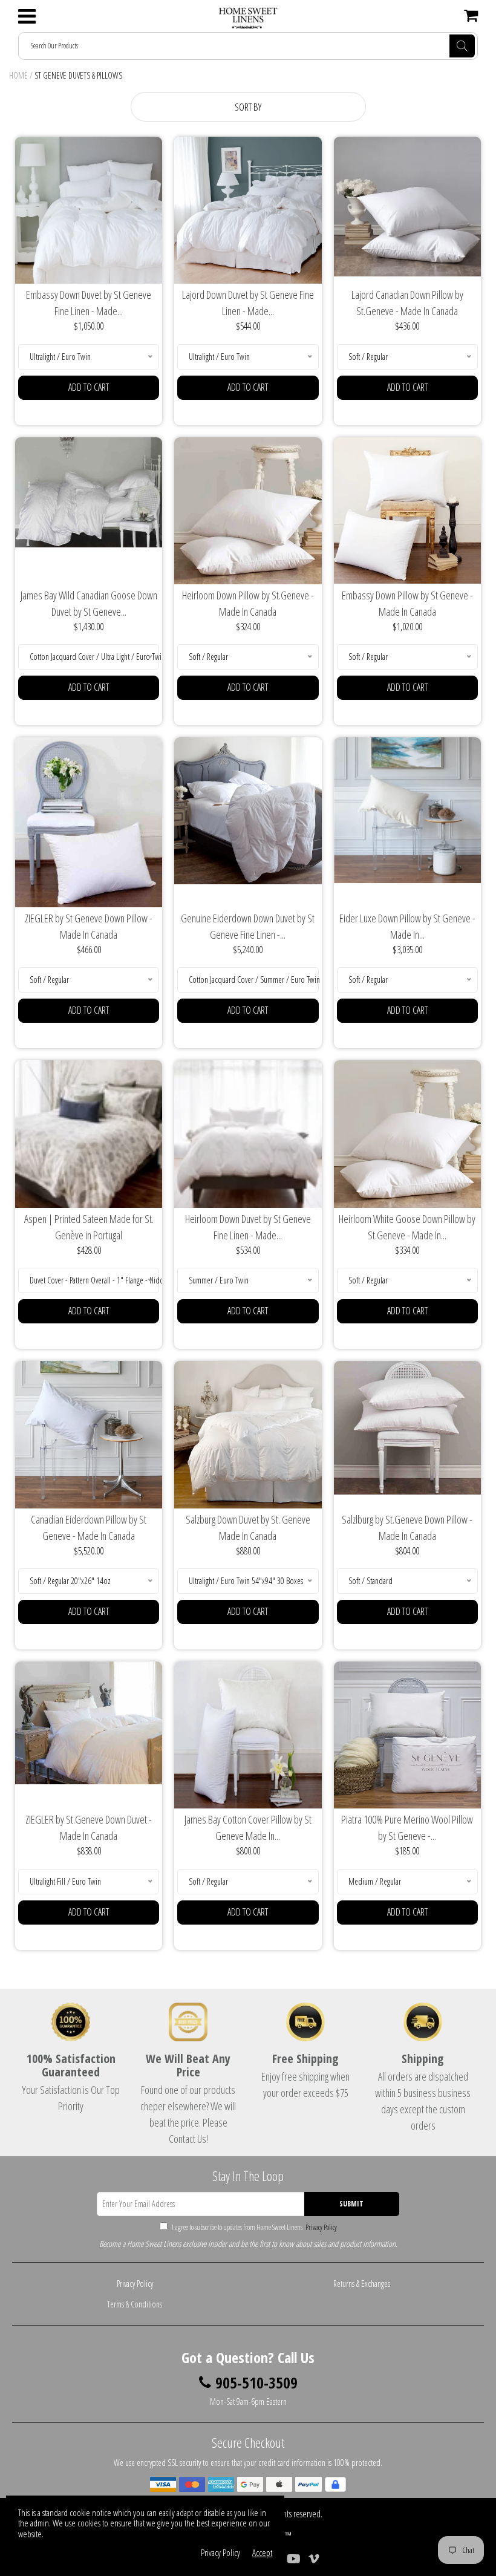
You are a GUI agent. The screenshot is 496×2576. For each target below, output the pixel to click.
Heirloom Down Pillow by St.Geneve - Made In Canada (248, 603)
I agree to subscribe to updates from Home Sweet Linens (254, 2227)
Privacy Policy (320, 2227)
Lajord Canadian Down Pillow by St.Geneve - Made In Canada (407, 303)
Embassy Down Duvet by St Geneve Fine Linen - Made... (89, 303)
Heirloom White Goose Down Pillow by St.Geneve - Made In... (407, 1227)
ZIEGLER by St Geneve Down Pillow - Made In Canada (89, 926)
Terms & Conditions (135, 2304)
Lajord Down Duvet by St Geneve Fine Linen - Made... (248, 303)
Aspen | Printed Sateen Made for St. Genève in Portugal (89, 1227)
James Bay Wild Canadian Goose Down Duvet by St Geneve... (89, 603)
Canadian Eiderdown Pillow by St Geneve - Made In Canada (89, 1528)
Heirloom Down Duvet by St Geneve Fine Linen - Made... (248, 1227)
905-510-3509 (256, 2383)
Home (18, 75)
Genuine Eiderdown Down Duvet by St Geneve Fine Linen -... (248, 926)
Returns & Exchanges (362, 2284)
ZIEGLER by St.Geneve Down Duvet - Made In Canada (89, 1828)
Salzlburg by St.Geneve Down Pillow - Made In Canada (407, 1528)
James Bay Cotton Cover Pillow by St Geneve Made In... (248, 1828)
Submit (351, 2204)
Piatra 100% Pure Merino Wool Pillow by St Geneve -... (407, 1828)
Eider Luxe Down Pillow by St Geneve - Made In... (407, 926)
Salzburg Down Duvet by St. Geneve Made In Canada (248, 1528)
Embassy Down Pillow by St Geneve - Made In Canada (407, 603)
